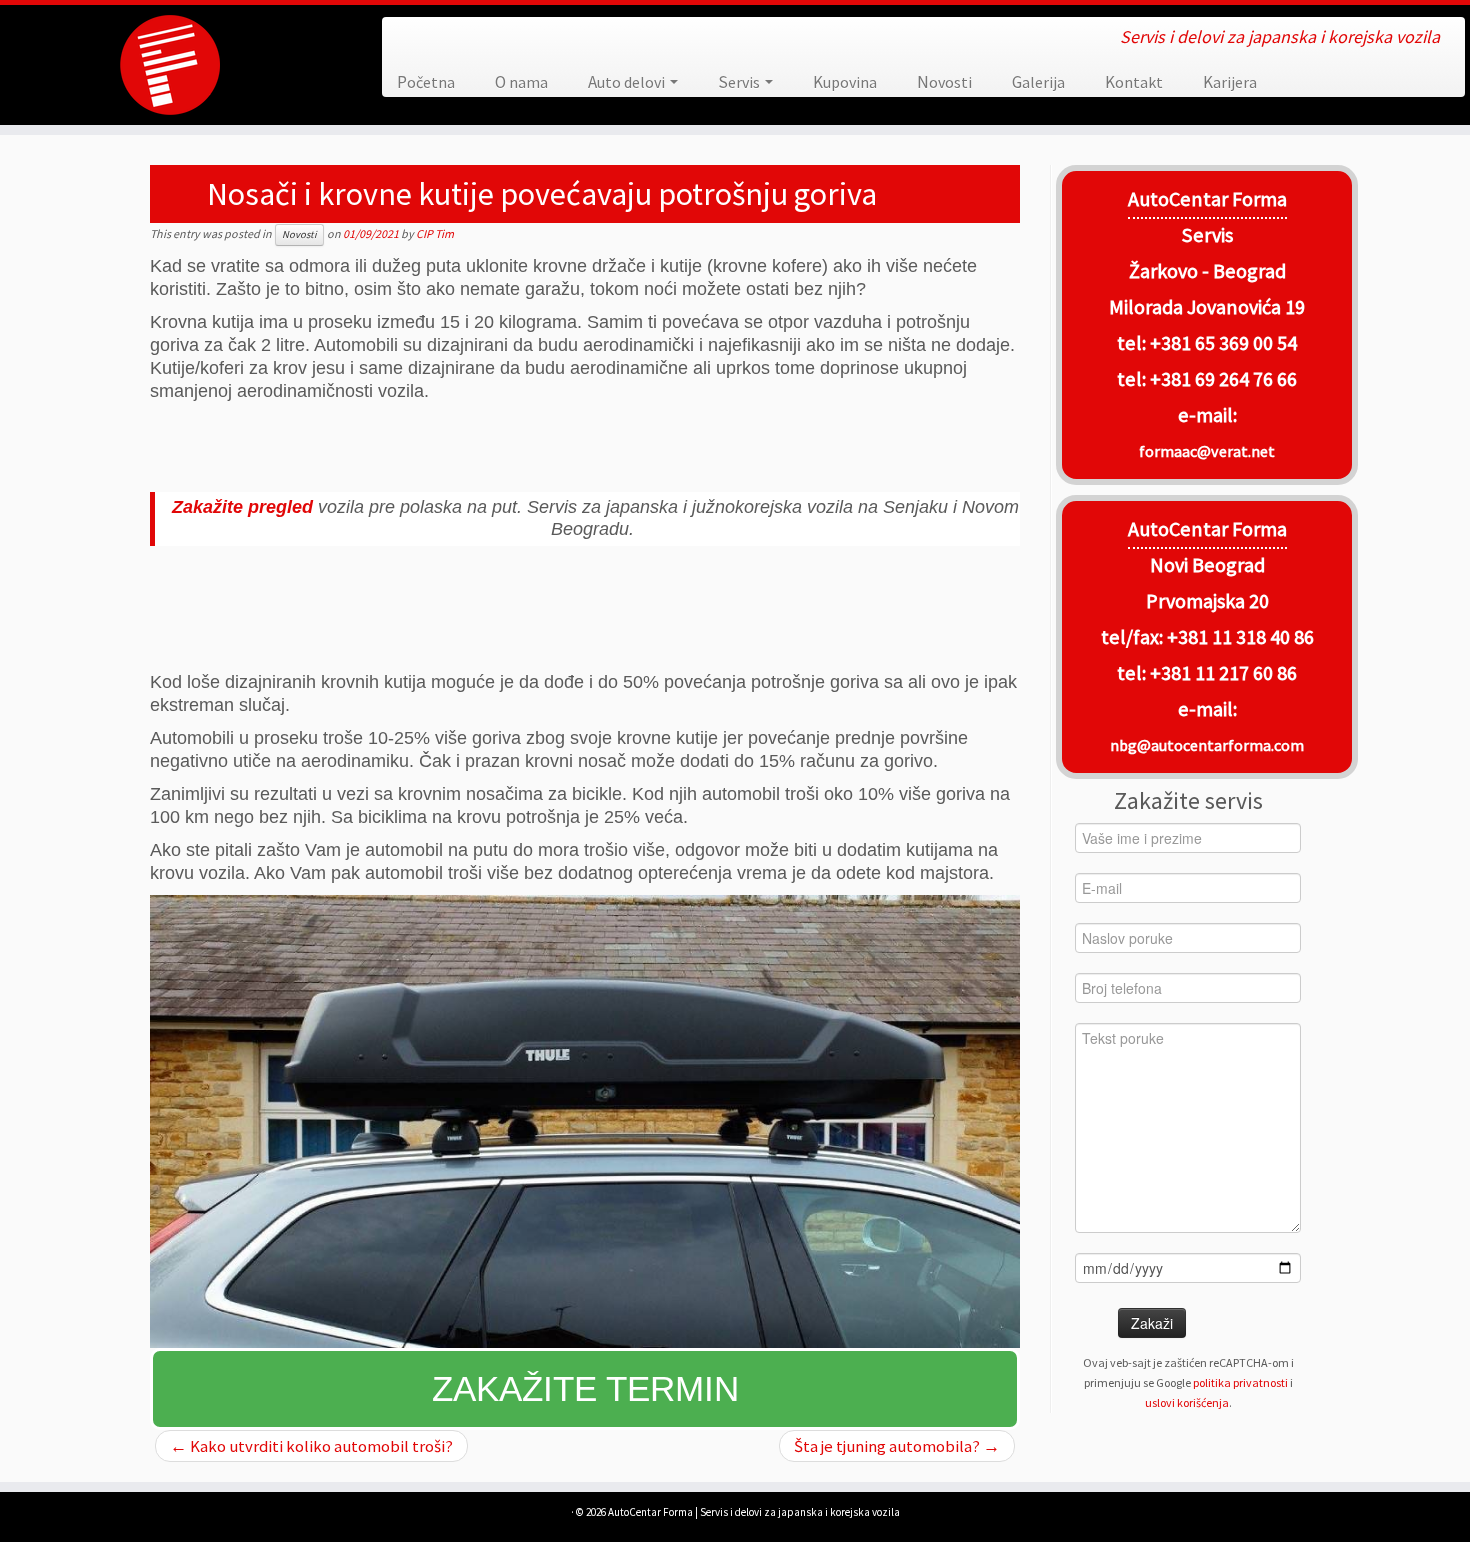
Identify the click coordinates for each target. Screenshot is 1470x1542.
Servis (740, 82)
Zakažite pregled (242, 507)
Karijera (1230, 82)
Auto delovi (628, 82)
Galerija (1038, 82)
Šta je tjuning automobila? (897, 1446)
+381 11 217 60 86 (1223, 673)
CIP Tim (435, 233)
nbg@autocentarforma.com (1207, 745)
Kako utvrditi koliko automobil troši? (311, 1446)
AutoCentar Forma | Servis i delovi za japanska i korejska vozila (754, 1512)
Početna (426, 82)
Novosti (944, 82)
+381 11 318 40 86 (1238, 637)
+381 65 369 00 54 (1223, 343)
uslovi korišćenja (1187, 1402)
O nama (521, 82)
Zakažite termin (585, 1388)
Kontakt (1134, 82)
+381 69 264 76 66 (1223, 379)
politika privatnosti (1240, 1382)
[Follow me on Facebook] (412, 38)
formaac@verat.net (1207, 451)
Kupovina (845, 82)
